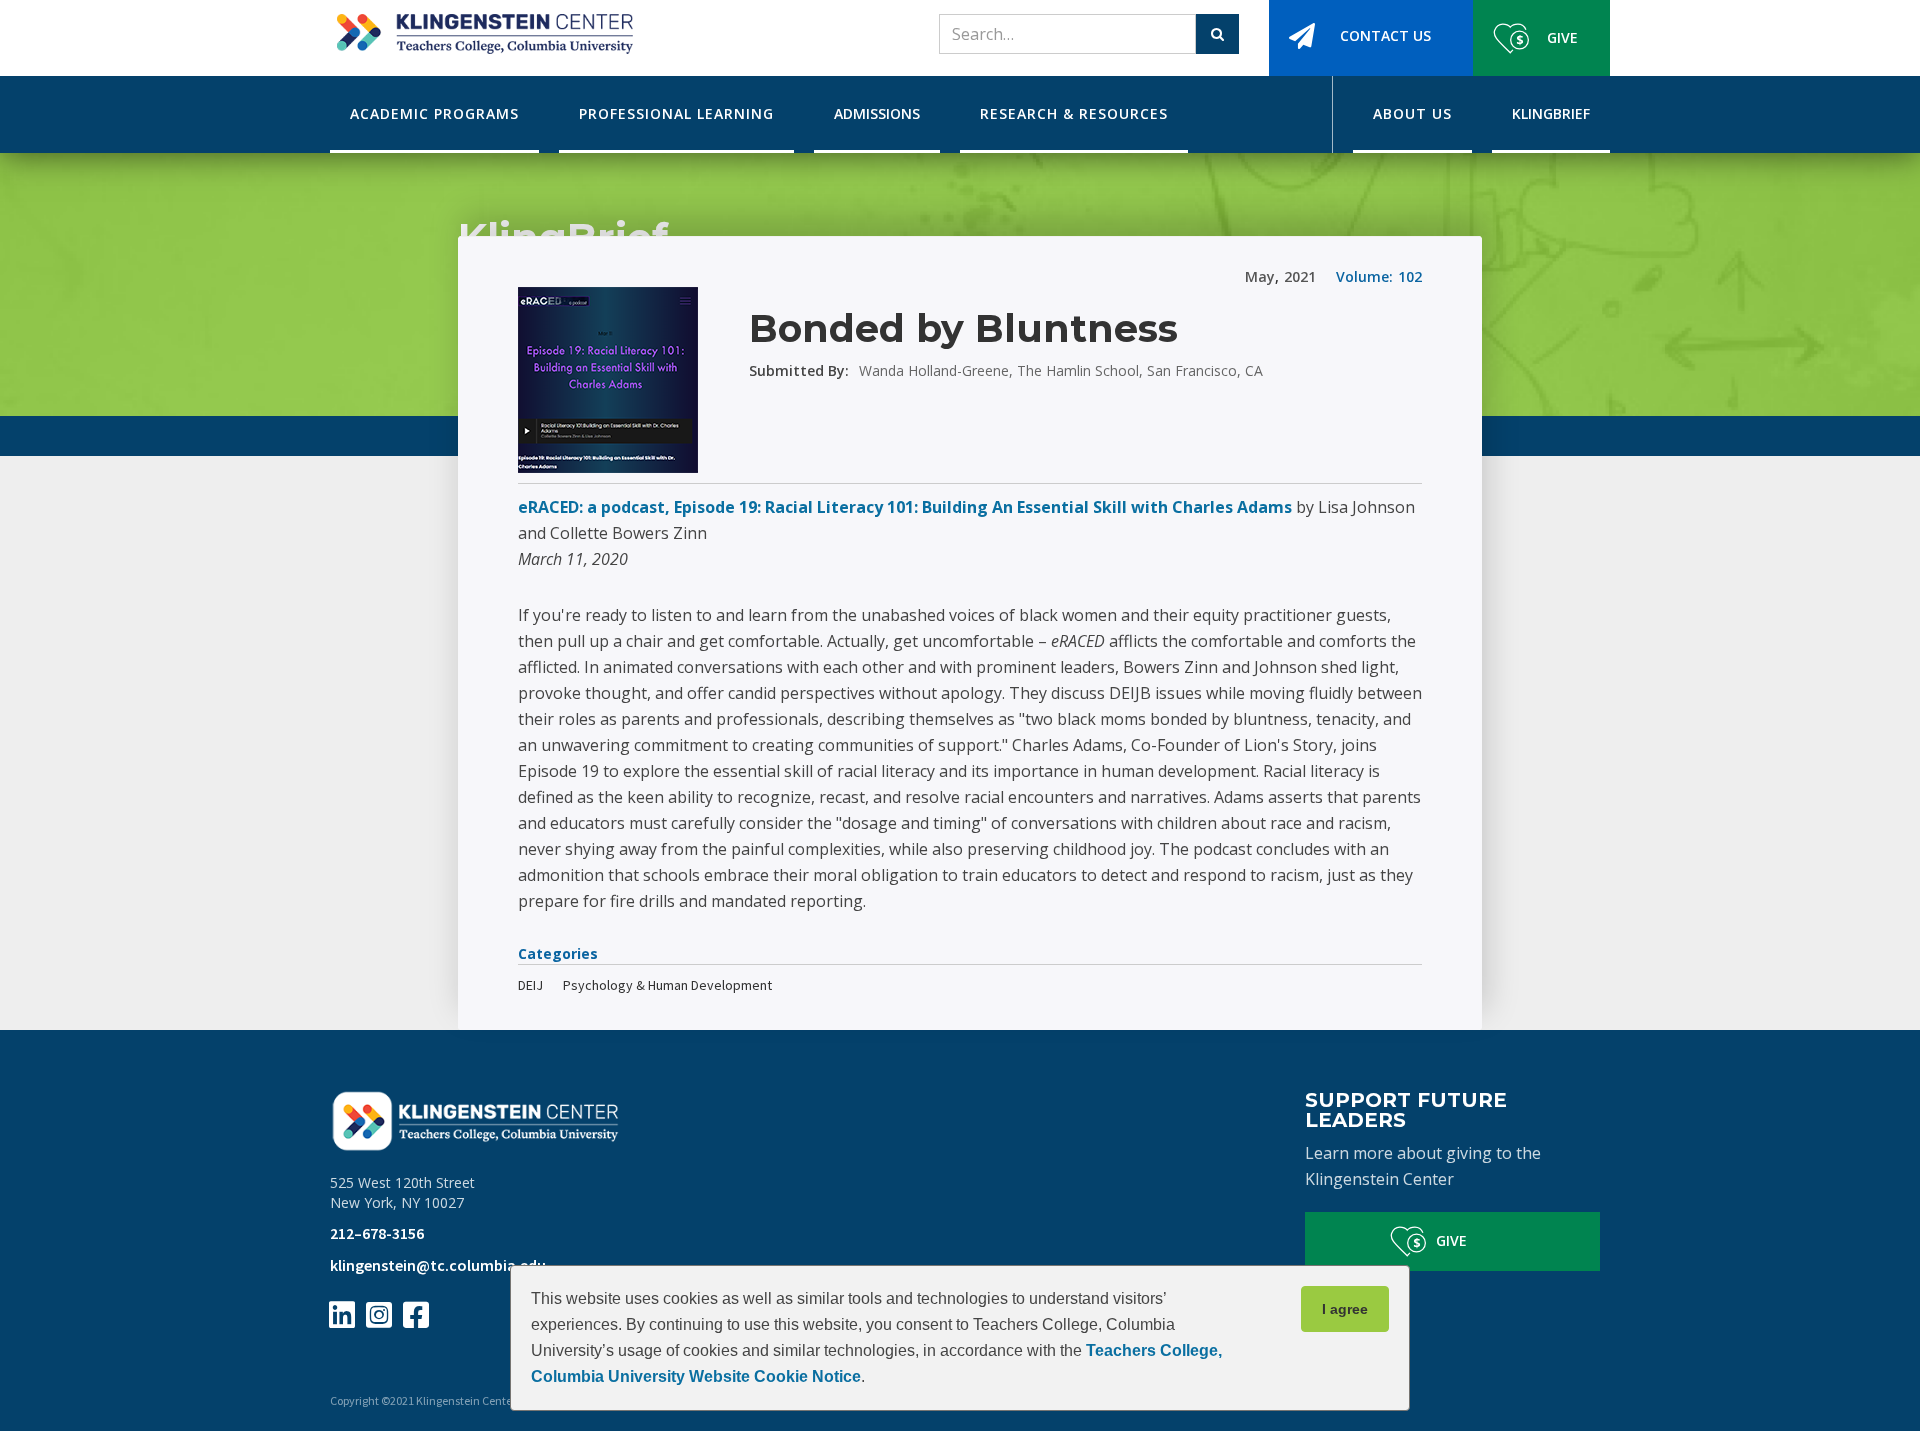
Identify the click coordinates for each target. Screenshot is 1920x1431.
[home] (481, 27)
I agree (1345, 1309)
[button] (434, 114)
